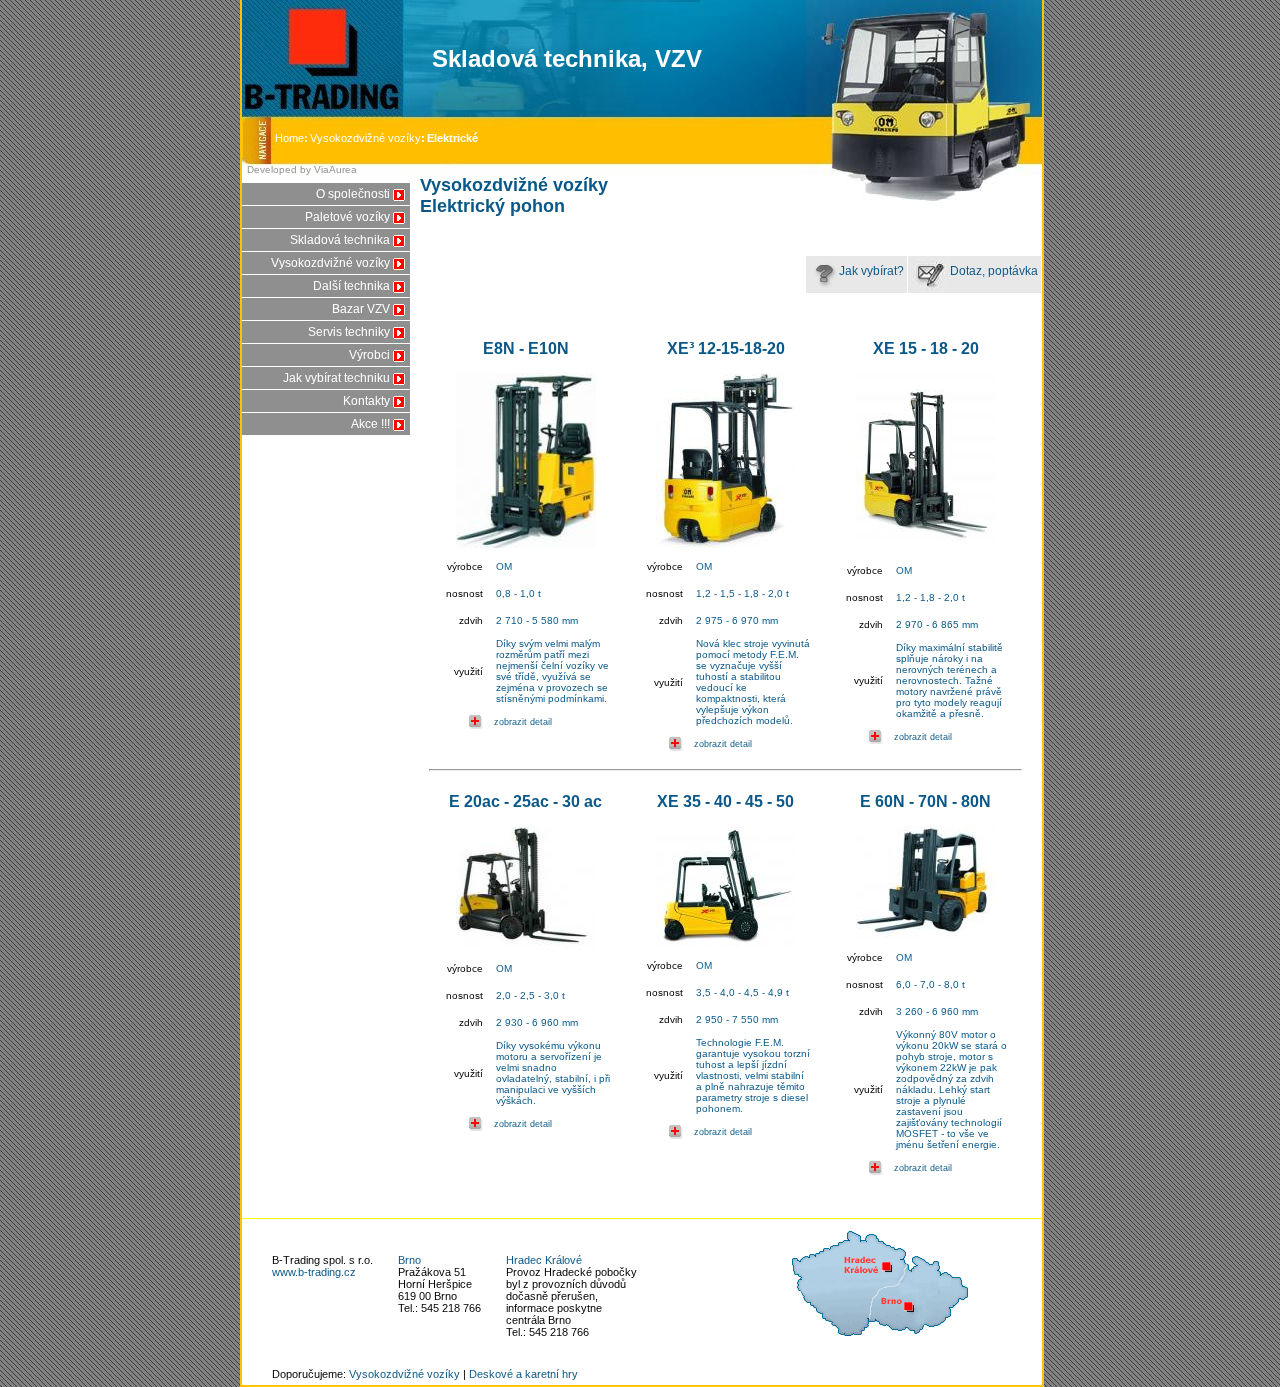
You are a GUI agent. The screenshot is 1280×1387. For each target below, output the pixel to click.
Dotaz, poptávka (992, 271)
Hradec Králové (544, 1260)
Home (291, 138)
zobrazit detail (523, 722)
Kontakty (366, 401)
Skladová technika (340, 240)
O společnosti (353, 194)
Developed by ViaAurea (302, 169)
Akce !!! (370, 424)
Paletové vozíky (347, 217)
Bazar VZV (361, 309)
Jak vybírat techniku (336, 378)
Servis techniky (349, 332)
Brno (409, 1260)
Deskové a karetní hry (523, 1374)
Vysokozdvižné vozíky (365, 138)
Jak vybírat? (871, 271)
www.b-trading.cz (314, 1272)
